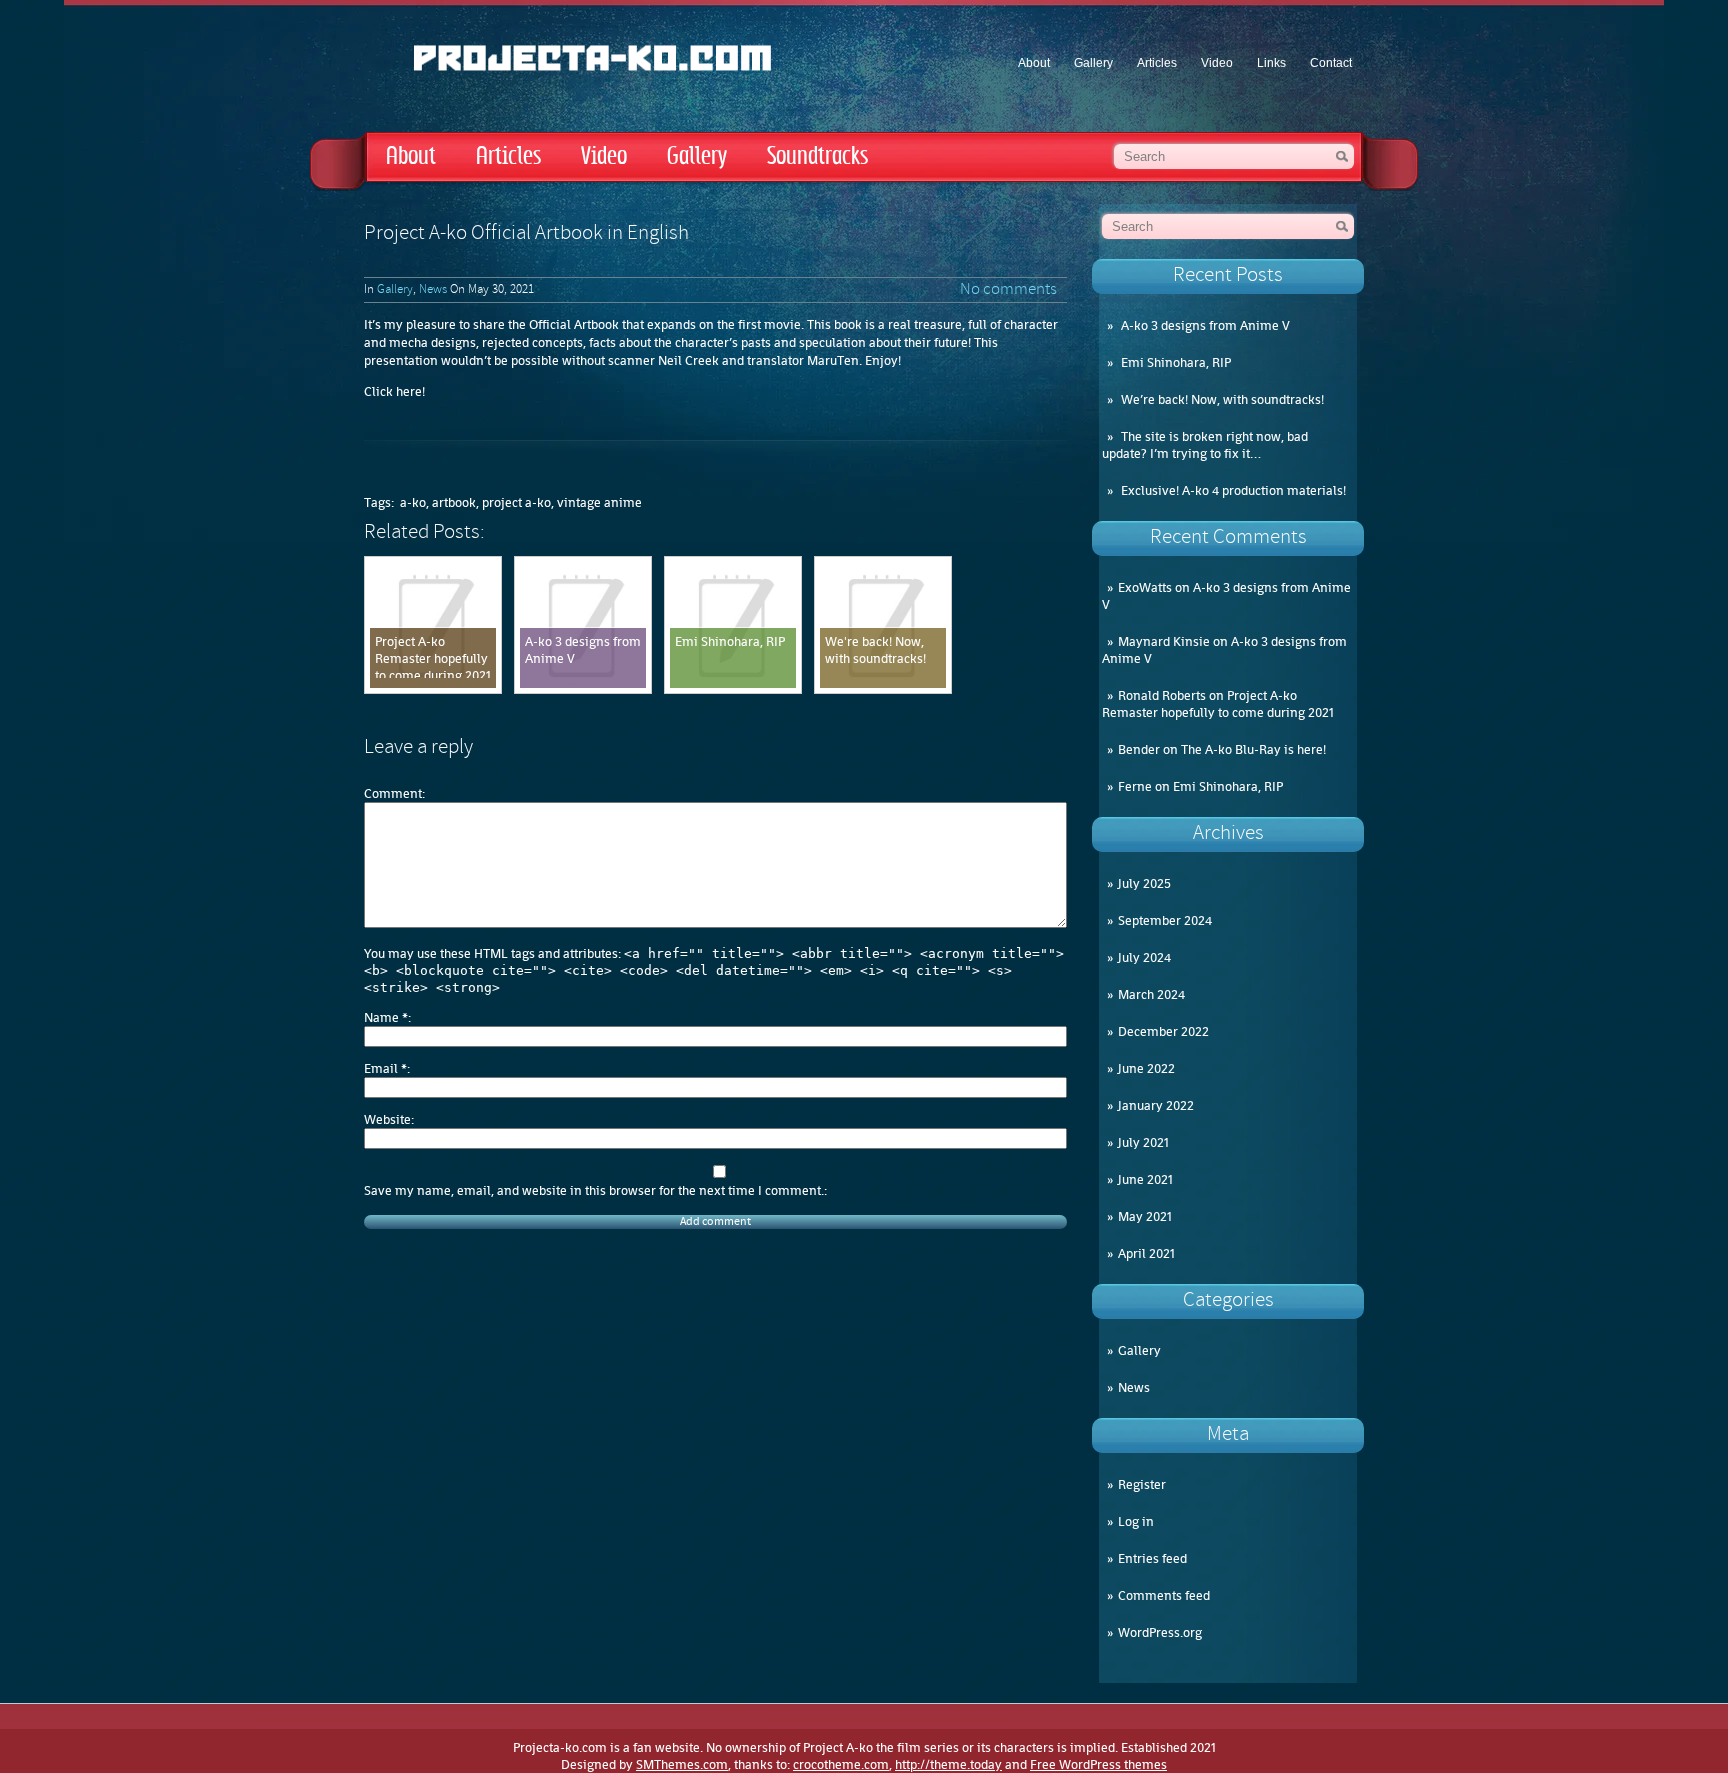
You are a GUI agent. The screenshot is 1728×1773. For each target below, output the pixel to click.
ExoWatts (1145, 587)
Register (1142, 1484)
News (1134, 1387)
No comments (1008, 290)
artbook (454, 502)
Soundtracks (817, 156)
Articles (1157, 63)
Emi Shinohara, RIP (1176, 362)
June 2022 (1146, 1068)
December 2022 (1163, 1031)
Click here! (394, 391)
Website (387, 1119)
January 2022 (1156, 1105)
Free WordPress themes (1098, 1764)
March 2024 (1151, 994)
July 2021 (1143, 1142)
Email (385, 1068)
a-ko (413, 502)
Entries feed (1152, 1558)
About (1034, 63)
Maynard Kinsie (1164, 641)
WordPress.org (1160, 1632)
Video (1217, 63)
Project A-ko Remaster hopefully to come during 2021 (1218, 704)
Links (1271, 63)
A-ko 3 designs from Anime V (1205, 325)
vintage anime (599, 502)
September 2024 (1165, 920)
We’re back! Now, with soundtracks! (1222, 399)
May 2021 (1145, 1216)
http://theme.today (948, 1764)
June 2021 (1145, 1179)
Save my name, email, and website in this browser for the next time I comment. (594, 1190)
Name (386, 1017)
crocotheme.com (841, 1764)
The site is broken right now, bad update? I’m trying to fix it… (1205, 445)
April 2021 (1146, 1253)
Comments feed (1164, 1595)
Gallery (1093, 63)
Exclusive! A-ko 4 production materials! (1233, 490)
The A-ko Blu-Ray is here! (1253, 749)
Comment (393, 793)
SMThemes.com (682, 1764)
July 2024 (1144, 957)
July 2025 (1144, 883)
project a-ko (516, 502)
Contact (1331, 63)
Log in (1136, 1521)
